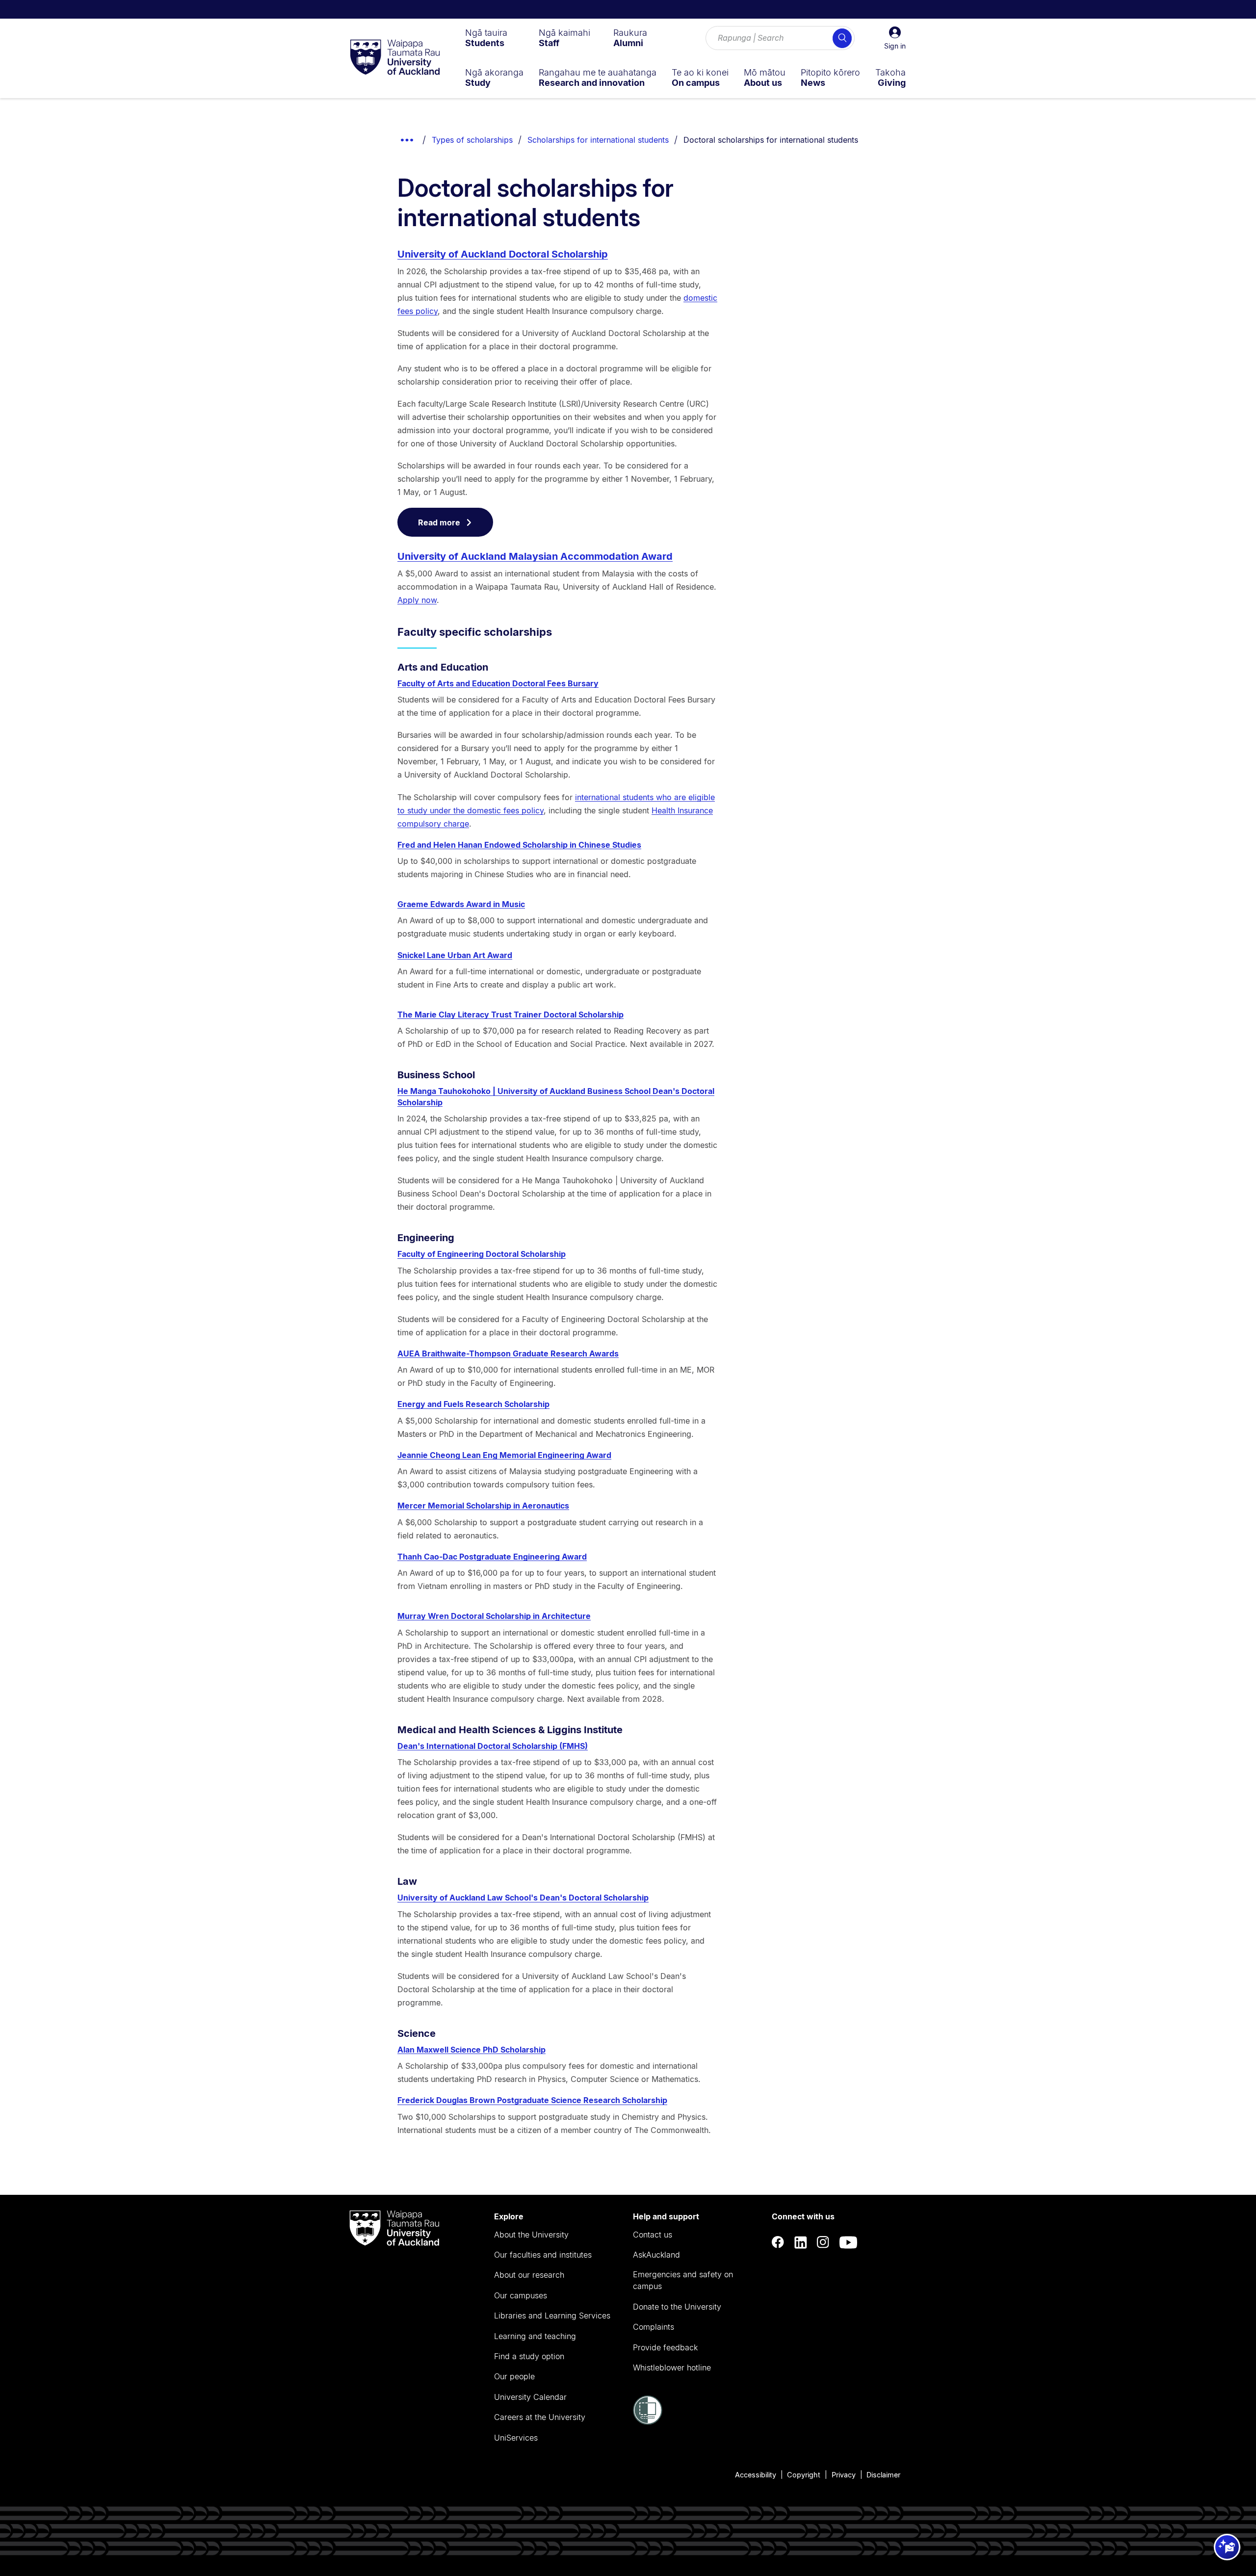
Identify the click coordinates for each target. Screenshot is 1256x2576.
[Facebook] (778, 2242)
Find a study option (529, 2356)
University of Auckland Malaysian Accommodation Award (535, 556)
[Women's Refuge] (648, 2422)
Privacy (844, 2475)
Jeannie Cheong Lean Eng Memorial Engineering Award (504, 1455)
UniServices (516, 2438)
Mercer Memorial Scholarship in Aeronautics (483, 1506)
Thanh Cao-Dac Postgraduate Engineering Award (492, 1557)
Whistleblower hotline (672, 2368)
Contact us (653, 2235)
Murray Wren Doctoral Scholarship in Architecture (494, 1616)
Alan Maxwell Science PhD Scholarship (471, 2050)
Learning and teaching (535, 2336)
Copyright (804, 2475)
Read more (439, 522)
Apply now (417, 600)
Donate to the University (677, 2307)
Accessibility (756, 2475)
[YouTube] (848, 2242)
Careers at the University (540, 2417)
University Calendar (530, 2397)
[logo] (395, 58)
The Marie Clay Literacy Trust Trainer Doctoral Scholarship (510, 1015)
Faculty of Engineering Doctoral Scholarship (482, 1254)
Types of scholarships (472, 140)
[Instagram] (823, 2242)
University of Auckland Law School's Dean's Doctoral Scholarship (523, 1898)
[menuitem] (486, 38)
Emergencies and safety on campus (683, 2280)
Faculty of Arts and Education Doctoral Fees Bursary (498, 683)
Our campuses (521, 2295)
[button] (895, 38)
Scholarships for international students (598, 140)
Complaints (654, 2327)
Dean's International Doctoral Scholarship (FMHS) (493, 1746)
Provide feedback (665, 2347)
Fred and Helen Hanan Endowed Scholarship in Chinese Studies (519, 845)
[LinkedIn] (801, 2242)
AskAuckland (656, 2255)
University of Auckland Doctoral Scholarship (503, 254)
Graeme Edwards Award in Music (461, 904)
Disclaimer (883, 2475)
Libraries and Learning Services (552, 2316)
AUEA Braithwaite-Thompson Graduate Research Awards (508, 1353)
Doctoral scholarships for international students (771, 140)
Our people (514, 2376)
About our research (529, 2275)
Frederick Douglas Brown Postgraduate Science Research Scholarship (532, 2100)
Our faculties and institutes (543, 2255)
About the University (531, 2235)
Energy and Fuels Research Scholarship (473, 1404)
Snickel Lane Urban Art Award (455, 955)
